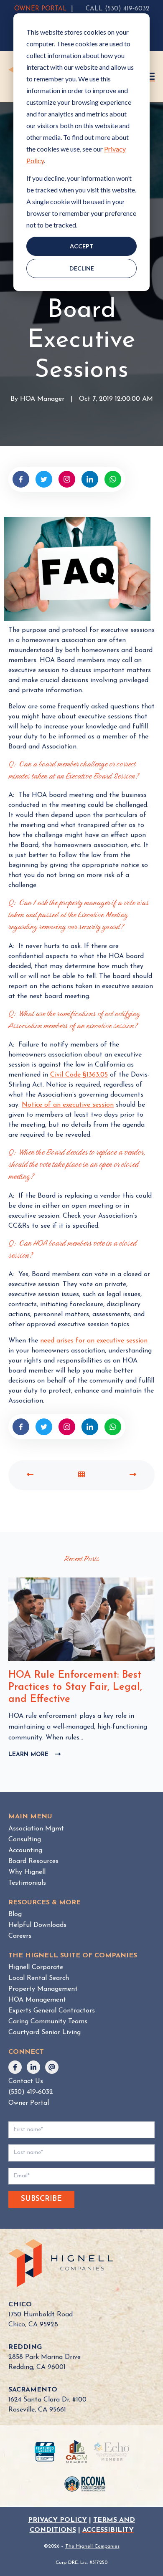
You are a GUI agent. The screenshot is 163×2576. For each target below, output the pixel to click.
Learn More (34, 1755)
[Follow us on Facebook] (15, 2067)
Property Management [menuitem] (43, 1989)
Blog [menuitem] (15, 1914)
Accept (82, 246)
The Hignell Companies (92, 2546)
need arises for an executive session (94, 1341)
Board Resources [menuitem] (33, 1861)
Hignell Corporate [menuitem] (36, 1967)
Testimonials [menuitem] (27, 1883)
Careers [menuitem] (20, 1936)
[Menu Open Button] (151, 76)
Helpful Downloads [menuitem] (37, 1925)
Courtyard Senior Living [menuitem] (45, 2032)
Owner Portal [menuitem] (29, 2103)
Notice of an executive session (68, 1105)
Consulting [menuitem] (25, 1840)
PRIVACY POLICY (57, 2520)
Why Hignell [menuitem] (27, 1872)
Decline (82, 268)
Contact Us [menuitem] (26, 2081)
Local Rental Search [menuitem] (39, 1978)
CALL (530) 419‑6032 (117, 9)
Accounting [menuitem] (25, 1850)
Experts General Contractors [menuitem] (52, 2011)
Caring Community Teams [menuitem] (48, 2022)
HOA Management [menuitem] (37, 2000)
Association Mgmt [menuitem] (36, 1829)
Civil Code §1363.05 (79, 1075)
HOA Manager (42, 400)
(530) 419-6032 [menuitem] (31, 2092)
